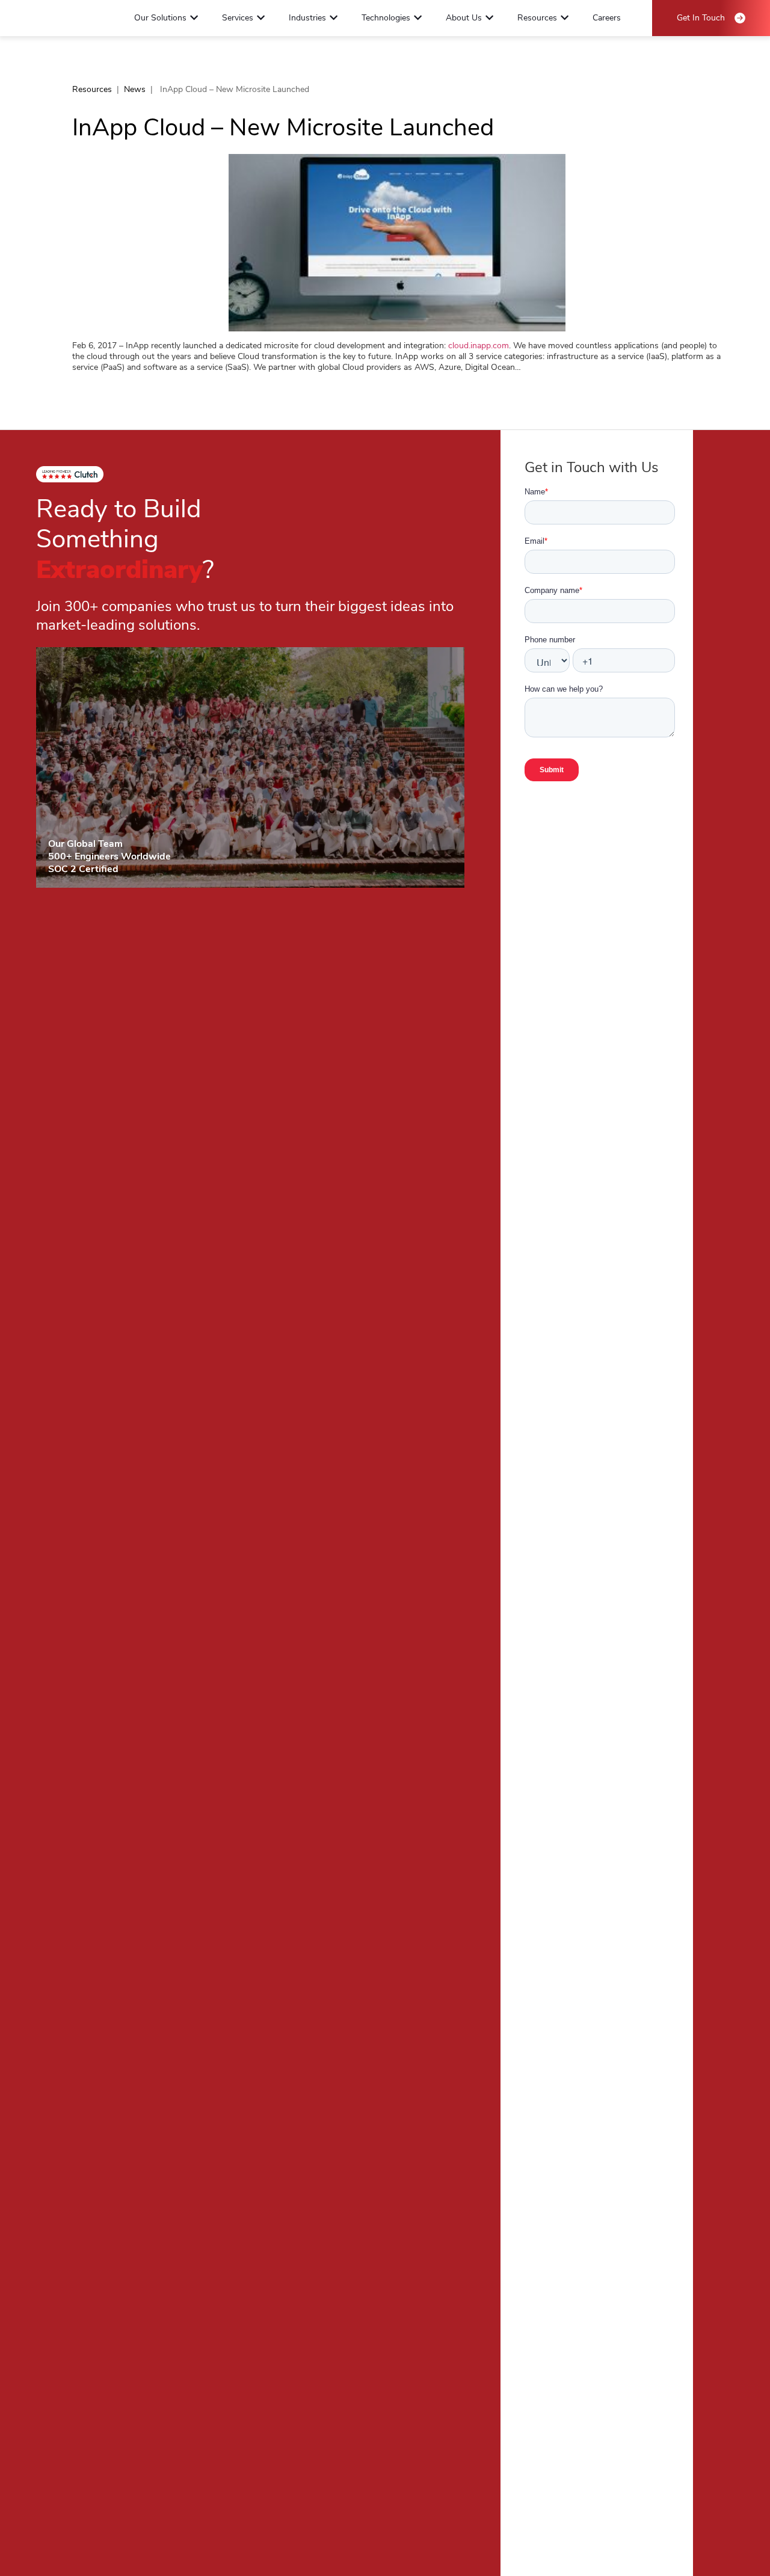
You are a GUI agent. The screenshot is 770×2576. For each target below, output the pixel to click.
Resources (92, 89)
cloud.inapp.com (479, 346)
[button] (194, 18)
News (135, 89)
